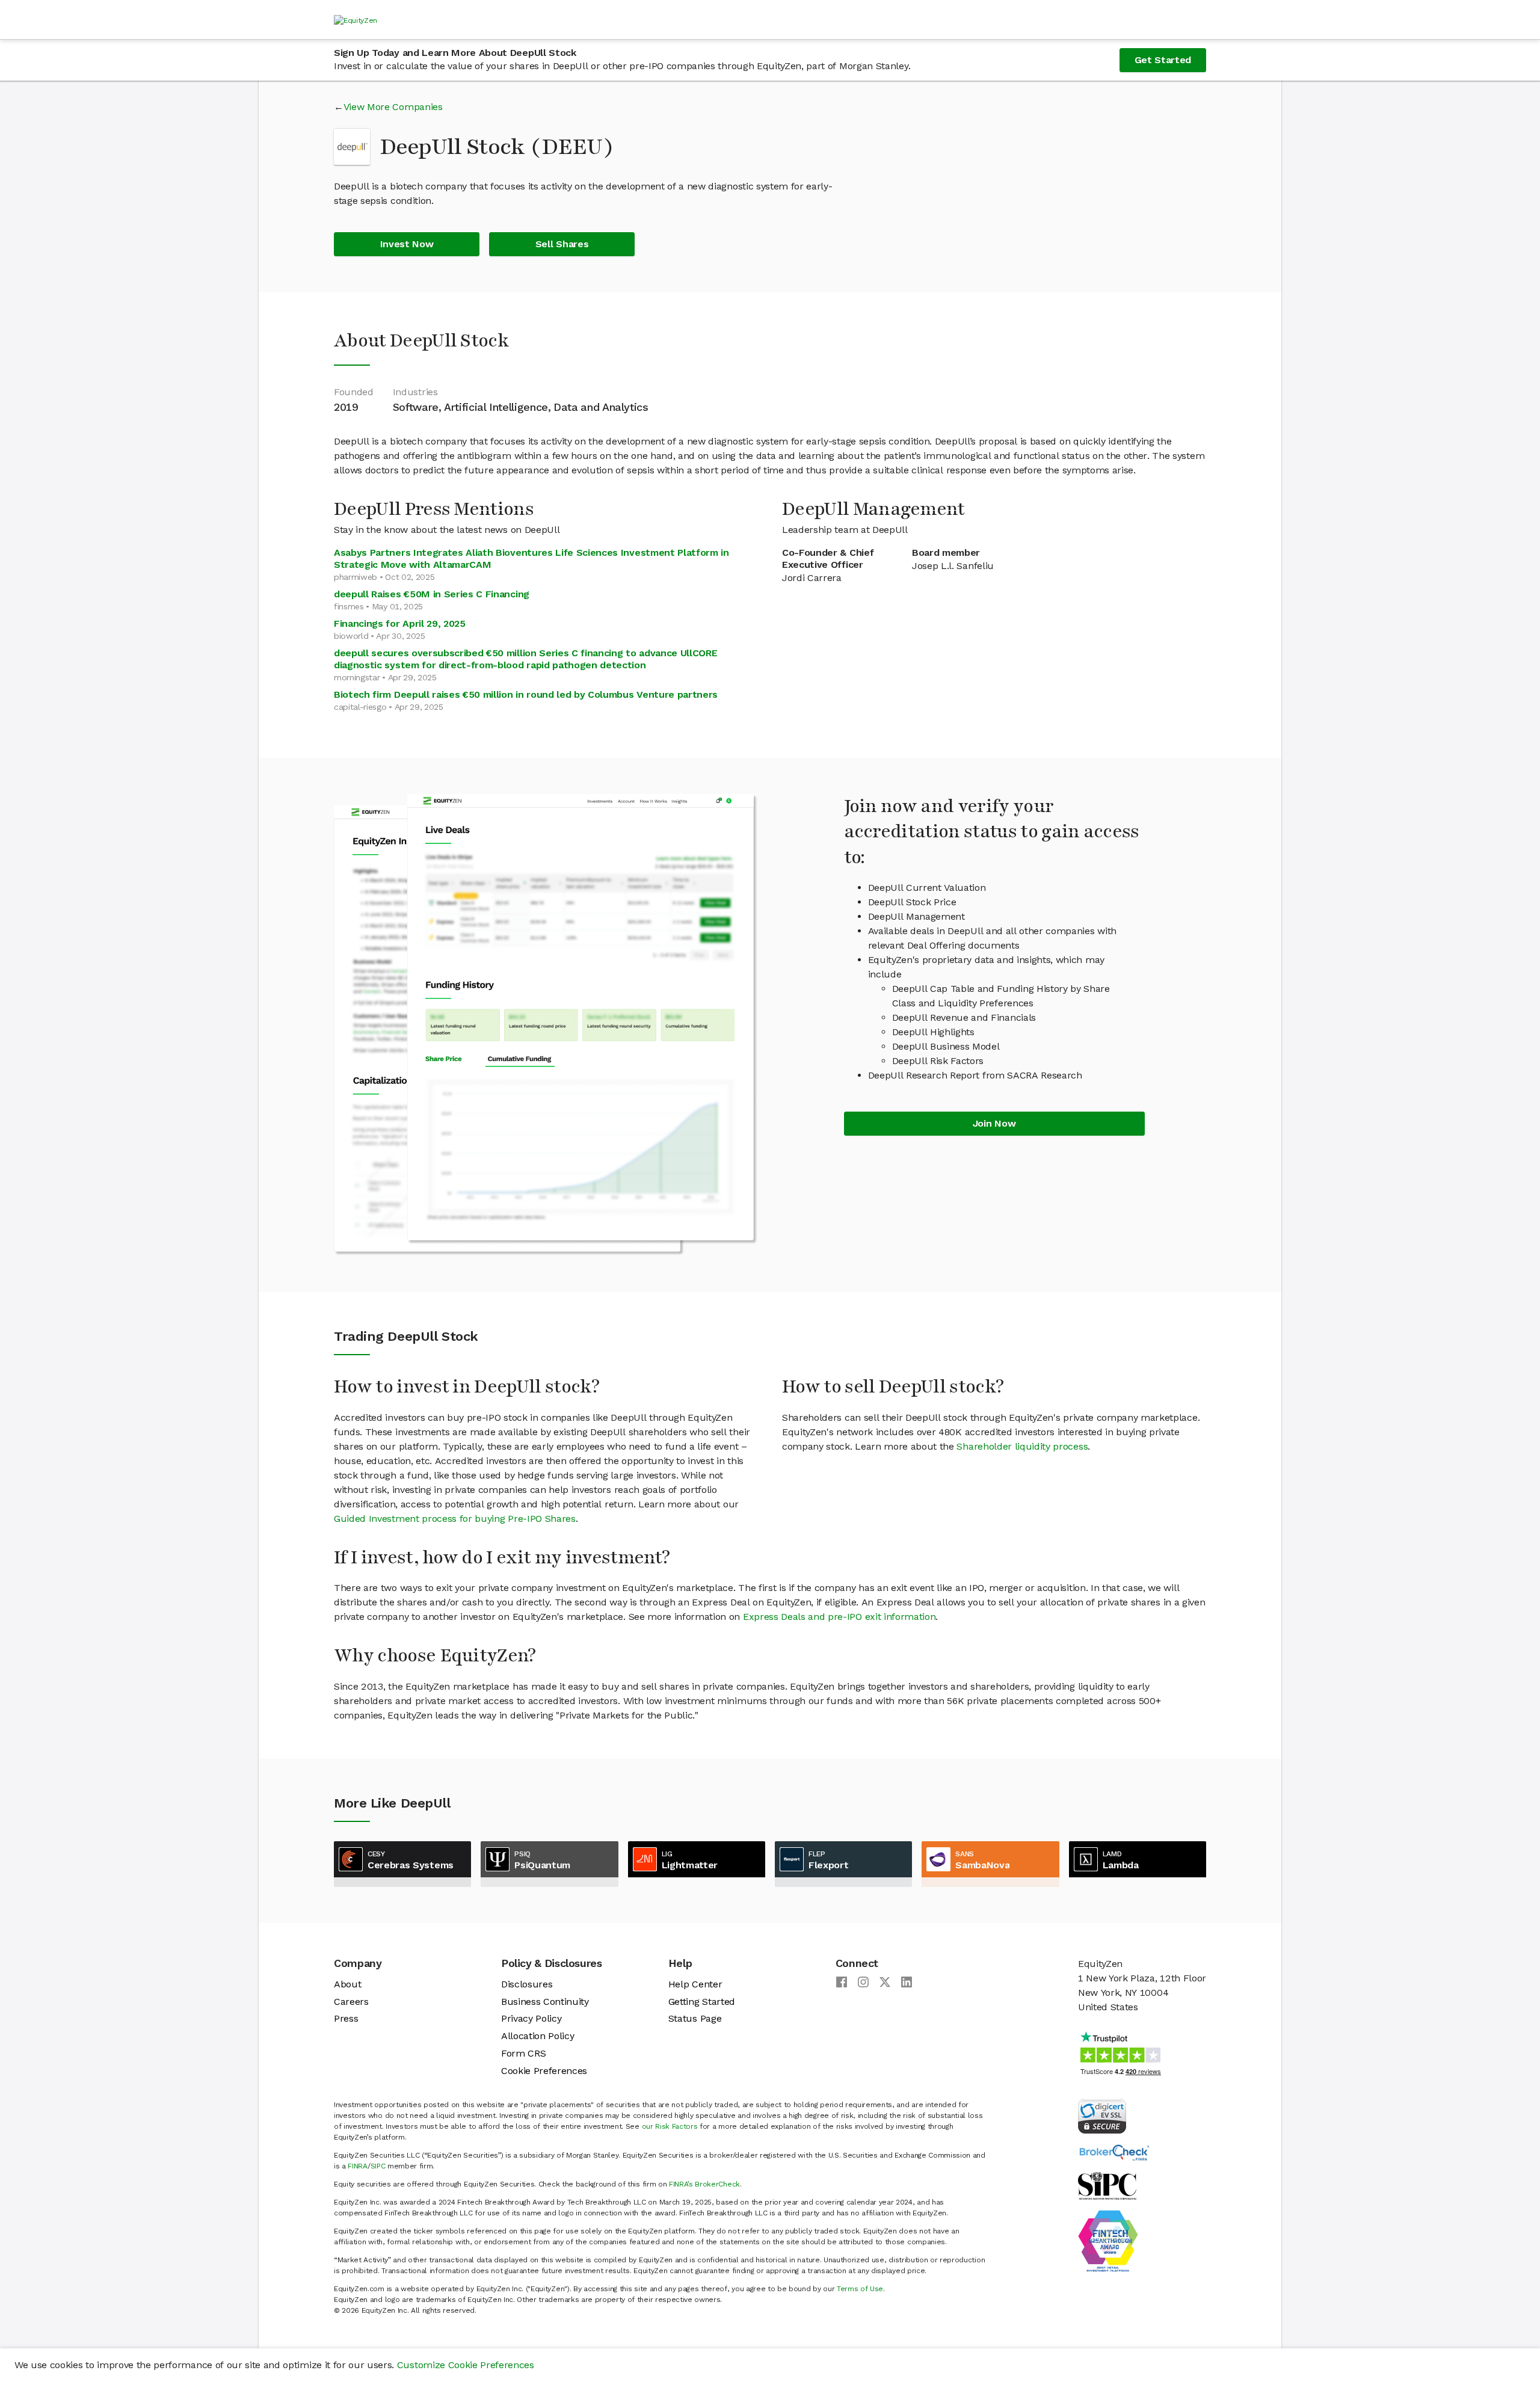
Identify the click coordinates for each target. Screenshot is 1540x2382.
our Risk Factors (670, 2126)
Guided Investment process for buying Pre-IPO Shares (455, 1519)
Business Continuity (545, 2002)
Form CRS (523, 2053)
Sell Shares (562, 244)
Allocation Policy (538, 2036)
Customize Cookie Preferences (466, 2365)
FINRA (357, 2166)
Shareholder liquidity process (1022, 1446)
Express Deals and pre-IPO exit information (839, 1617)
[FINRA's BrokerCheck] (1114, 2152)
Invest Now (407, 244)
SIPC (378, 2166)
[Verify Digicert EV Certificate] (1102, 2115)
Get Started (1163, 60)
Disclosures (527, 1984)
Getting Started (702, 2002)
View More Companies (393, 107)
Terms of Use (860, 2289)
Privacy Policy (531, 2018)
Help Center (695, 1984)
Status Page (695, 2018)
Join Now (994, 1123)
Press (346, 2018)
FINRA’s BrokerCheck (704, 2184)
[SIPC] (1107, 2185)
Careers (351, 2002)
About (347, 1984)
